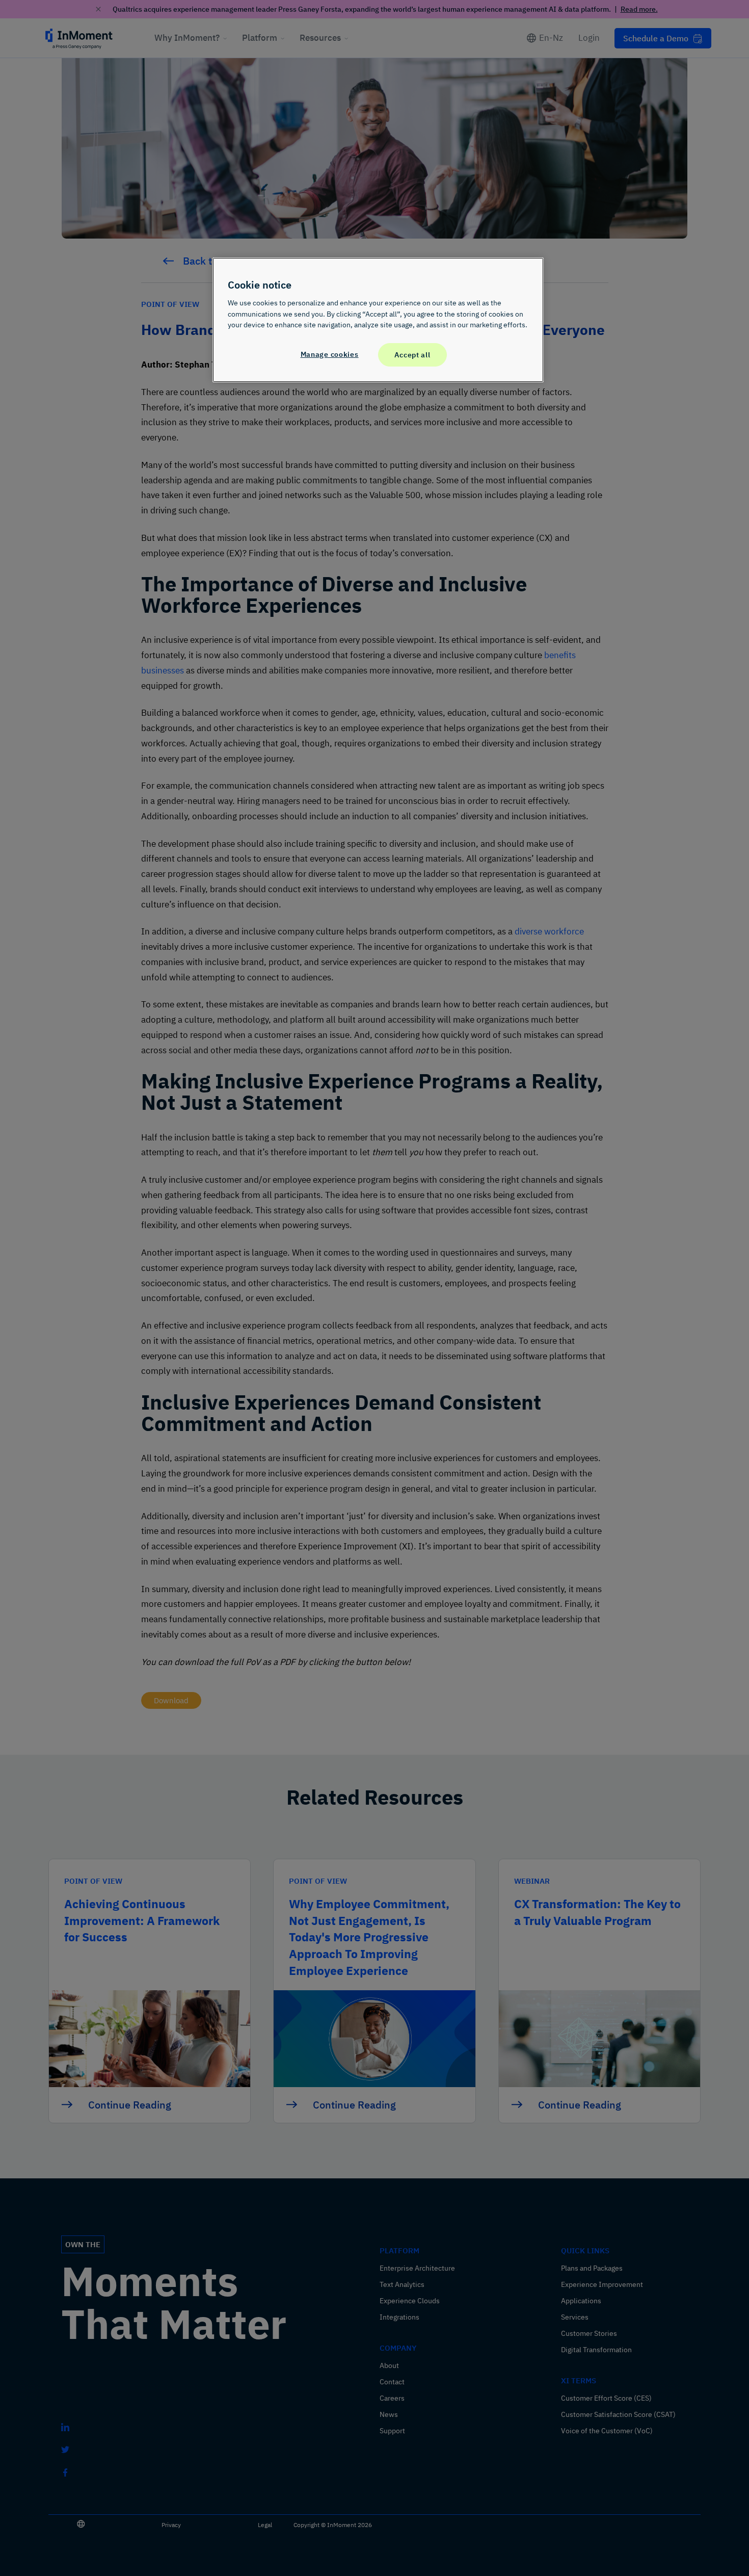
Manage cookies (330, 354)
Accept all (412, 355)
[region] (378, 320)
